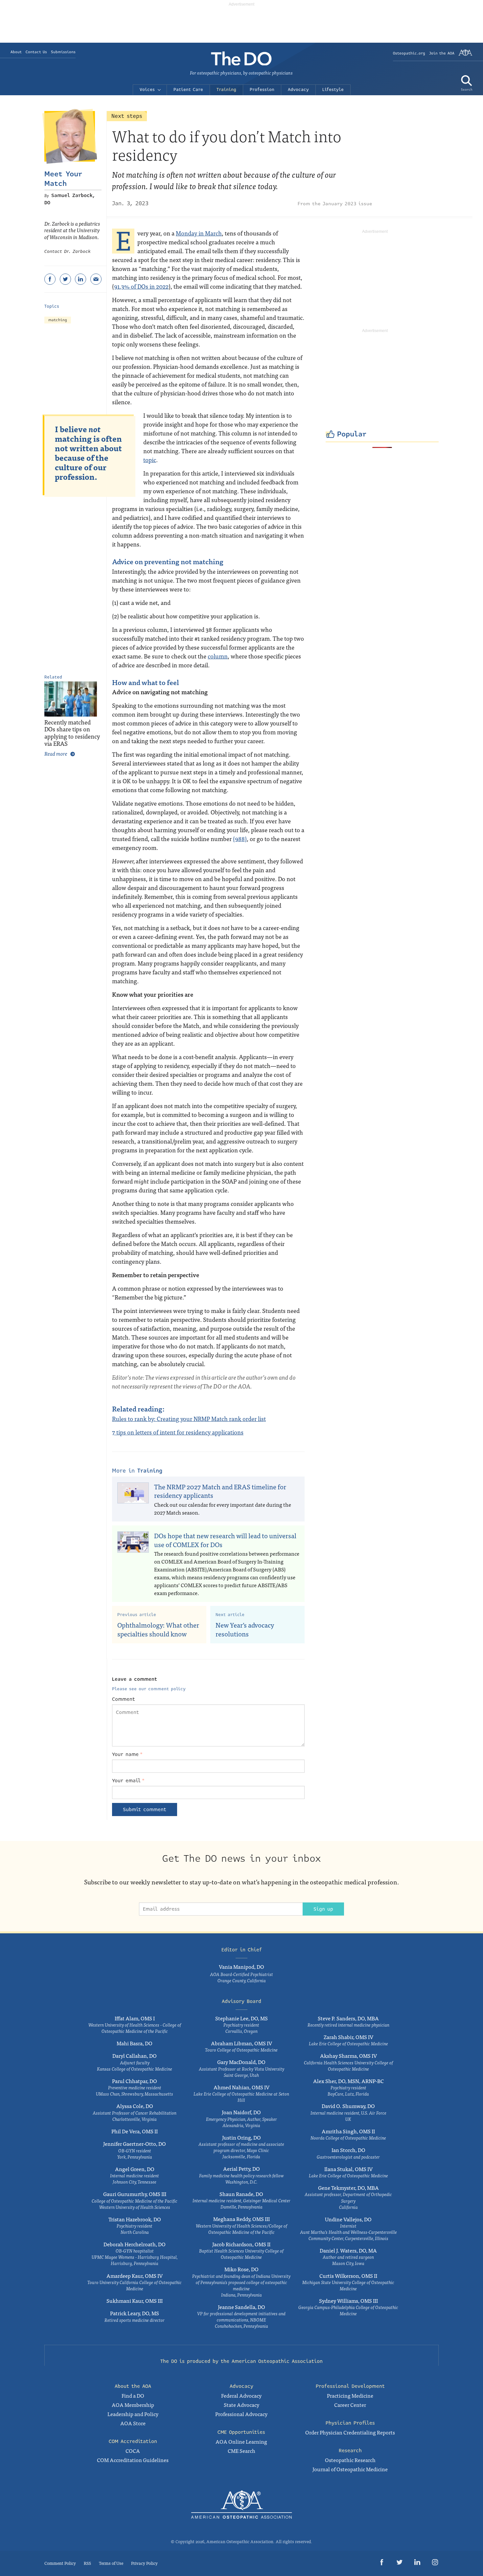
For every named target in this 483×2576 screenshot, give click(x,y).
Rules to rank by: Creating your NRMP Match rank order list (189, 1419)
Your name (127, 1754)
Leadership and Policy (133, 2414)
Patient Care (188, 90)
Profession (262, 90)
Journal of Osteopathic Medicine (350, 2469)
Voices (147, 90)
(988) (240, 839)
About (16, 52)
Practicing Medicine (350, 2395)
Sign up (323, 1909)
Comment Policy (60, 2563)
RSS (87, 2563)
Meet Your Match (63, 179)
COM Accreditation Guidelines (133, 2460)
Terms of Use (111, 2563)
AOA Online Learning (241, 2441)
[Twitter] (65, 279)
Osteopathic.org (409, 53)
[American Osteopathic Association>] (465, 55)
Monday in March (199, 233)
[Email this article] (96, 279)
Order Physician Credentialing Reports (350, 2432)
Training (226, 90)
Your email (128, 1781)
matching (58, 320)
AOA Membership (133, 2405)
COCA (133, 2451)
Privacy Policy (144, 2563)
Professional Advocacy (241, 2414)
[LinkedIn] (80, 279)
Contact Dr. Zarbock (68, 252)
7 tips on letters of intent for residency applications (178, 1432)
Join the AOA (442, 53)
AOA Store (133, 2423)
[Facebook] (50, 279)
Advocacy (298, 90)
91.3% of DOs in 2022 (141, 286)
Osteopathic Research (350, 2460)
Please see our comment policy (149, 1689)
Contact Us (36, 52)
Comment (124, 1699)
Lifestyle (333, 90)
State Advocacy (241, 2405)
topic (150, 460)
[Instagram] (435, 2563)
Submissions (63, 52)
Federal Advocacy (241, 2395)
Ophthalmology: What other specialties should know (158, 1629)
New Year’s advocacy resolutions (245, 1629)
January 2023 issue (347, 204)
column (218, 656)
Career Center (350, 2405)
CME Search (241, 2451)
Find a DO (133, 2395)
